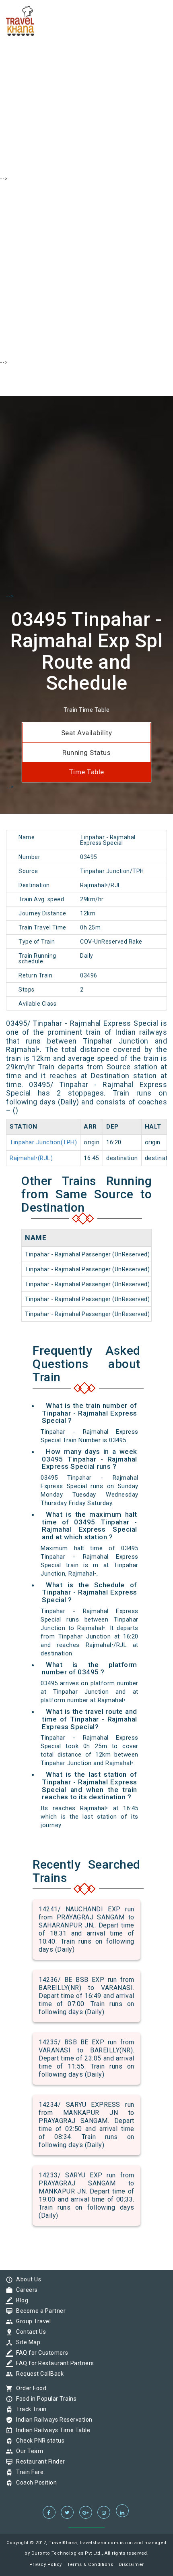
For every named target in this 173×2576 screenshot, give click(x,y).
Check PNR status (38, 2441)
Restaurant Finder (39, 2462)
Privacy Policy (46, 2565)
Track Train (29, 2409)
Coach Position (34, 2482)
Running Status (86, 753)
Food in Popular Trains (44, 2399)
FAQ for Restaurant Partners (53, 2363)
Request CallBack (38, 2374)
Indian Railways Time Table (51, 2430)
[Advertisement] (86, 87)
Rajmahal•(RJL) (31, 1158)
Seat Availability (87, 733)
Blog (20, 2300)
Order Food (29, 2388)
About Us (27, 2279)
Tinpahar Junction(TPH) (43, 1142)
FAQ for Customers (40, 2353)
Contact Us (29, 2332)
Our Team (28, 2451)
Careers (25, 2290)
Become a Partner (39, 2311)
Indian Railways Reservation (52, 2420)
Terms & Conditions (90, 2565)
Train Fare (28, 2472)
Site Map (26, 2342)
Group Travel (31, 2321)
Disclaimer (131, 2565)
